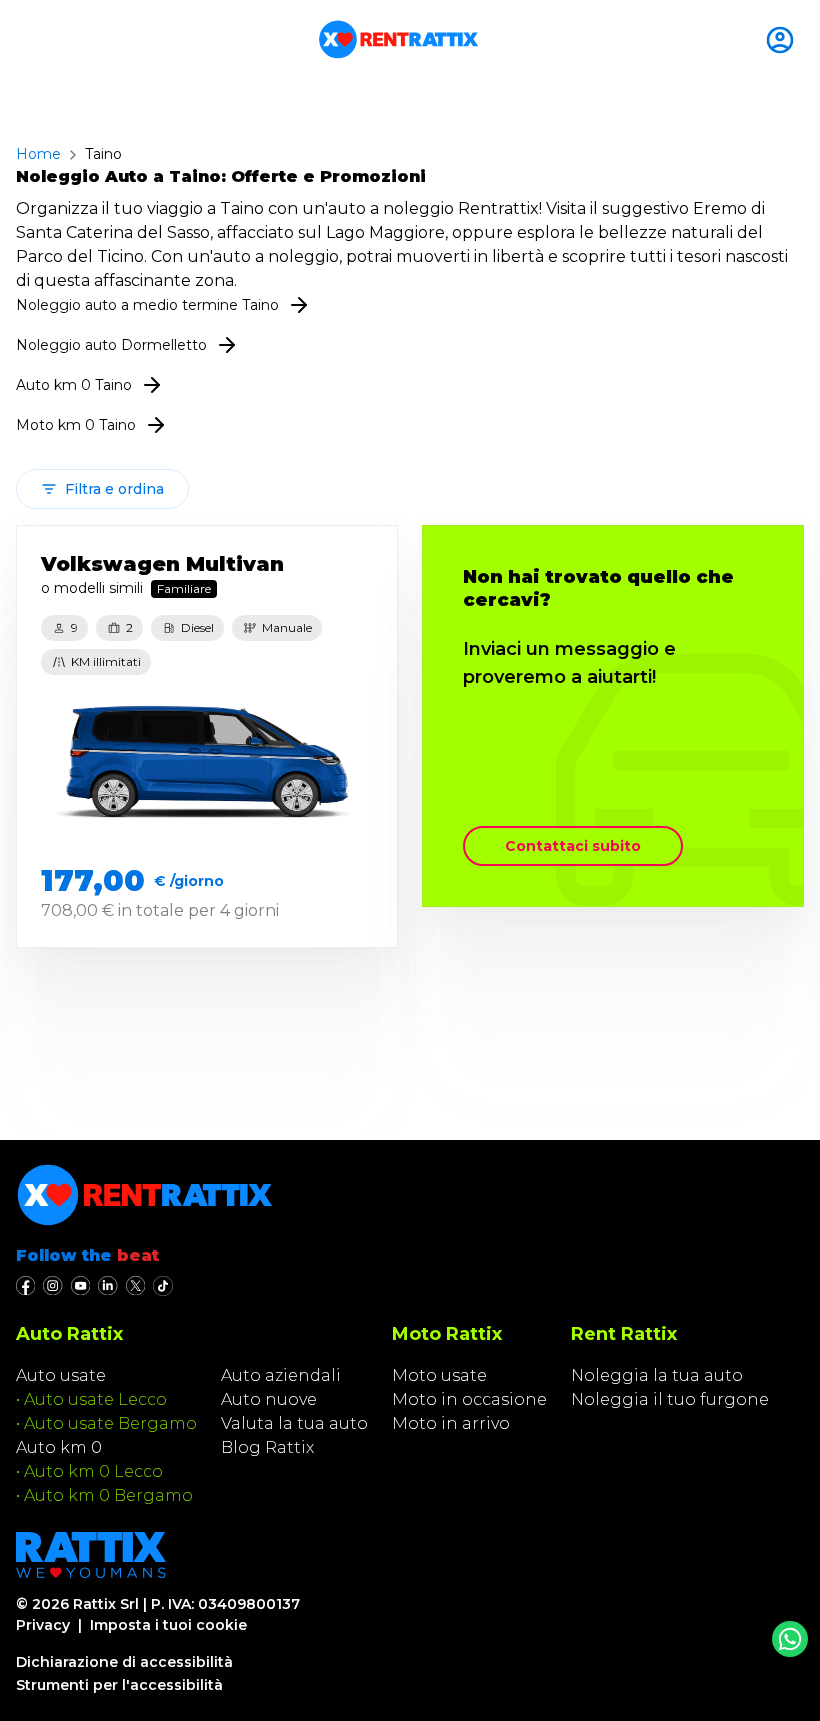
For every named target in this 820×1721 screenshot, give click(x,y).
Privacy (43, 1625)
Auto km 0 (59, 1447)
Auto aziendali (281, 1375)
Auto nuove (269, 1399)
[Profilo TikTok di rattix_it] (163, 1286)
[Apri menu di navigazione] (24, 40)
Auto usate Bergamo (110, 1423)
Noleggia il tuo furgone (670, 1399)
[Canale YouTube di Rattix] (80, 1286)
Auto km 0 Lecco (93, 1471)
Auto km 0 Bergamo (108, 1495)
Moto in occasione (469, 1399)
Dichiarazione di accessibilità (124, 1662)
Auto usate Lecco (95, 1399)
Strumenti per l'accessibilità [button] (119, 1685)
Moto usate (439, 1375)
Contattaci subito (573, 846)
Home (38, 154)
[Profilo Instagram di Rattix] (52, 1286)
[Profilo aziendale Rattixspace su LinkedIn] (107, 1286)
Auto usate (61, 1375)
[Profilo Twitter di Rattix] (135, 1286)
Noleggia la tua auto (657, 1375)
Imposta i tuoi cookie (168, 1625)
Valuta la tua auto (294, 1423)
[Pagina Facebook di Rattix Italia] (25, 1286)
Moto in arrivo (451, 1423)
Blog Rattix (267, 1447)
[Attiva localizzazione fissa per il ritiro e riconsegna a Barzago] (784, 40)
